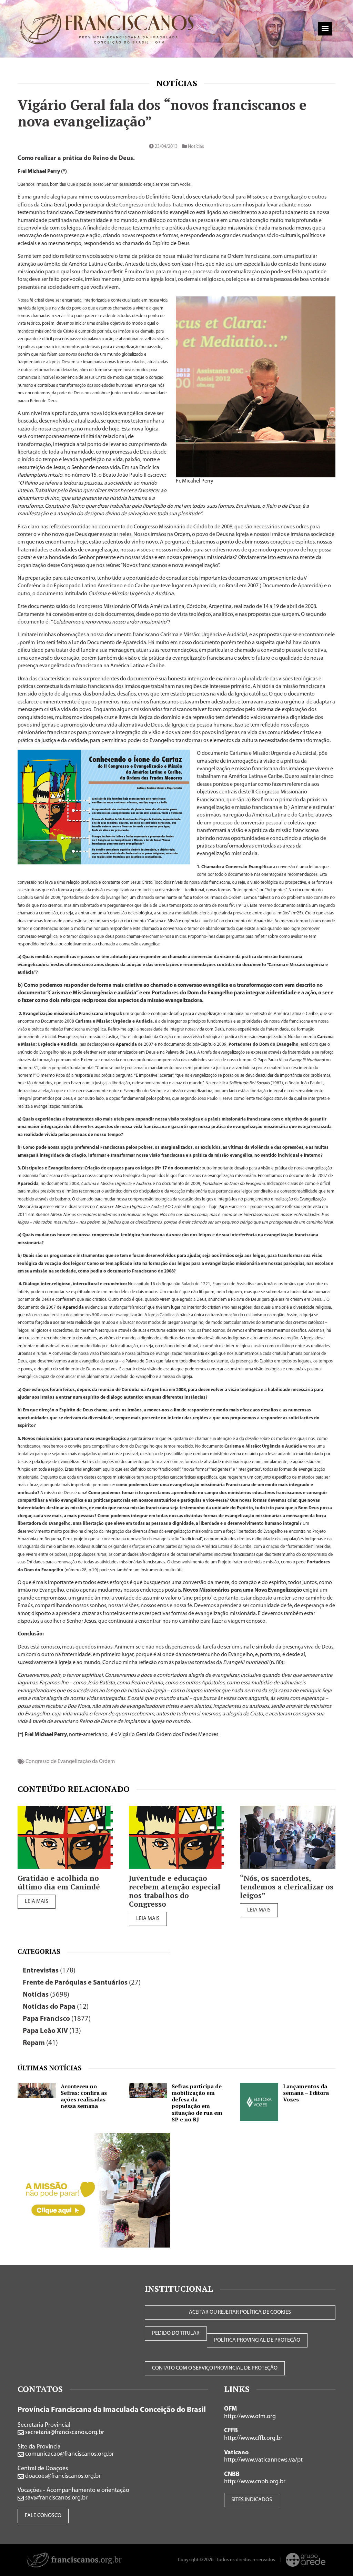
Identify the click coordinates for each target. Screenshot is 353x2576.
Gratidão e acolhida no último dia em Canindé (59, 1883)
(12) (56, 2007)
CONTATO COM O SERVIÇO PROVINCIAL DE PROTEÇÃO (215, 2368)
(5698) (46, 1995)
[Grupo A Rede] (306, 2560)
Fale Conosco (43, 2516)
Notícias (177, 83)
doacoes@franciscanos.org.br (62, 2476)
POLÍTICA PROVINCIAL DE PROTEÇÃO (257, 2340)
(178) (49, 1971)
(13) (52, 2031)
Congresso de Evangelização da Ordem (70, 1762)
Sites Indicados (252, 2500)
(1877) (57, 2019)
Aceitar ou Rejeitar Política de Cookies (240, 2312)
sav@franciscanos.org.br (56, 2498)
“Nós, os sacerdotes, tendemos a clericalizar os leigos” (287, 1887)
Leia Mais (37, 1901)
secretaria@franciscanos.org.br (64, 2433)
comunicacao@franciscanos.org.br (69, 2454)
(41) (40, 2043)
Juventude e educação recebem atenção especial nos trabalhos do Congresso (175, 1891)
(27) (82, 1983)
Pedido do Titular (176, 2333)
